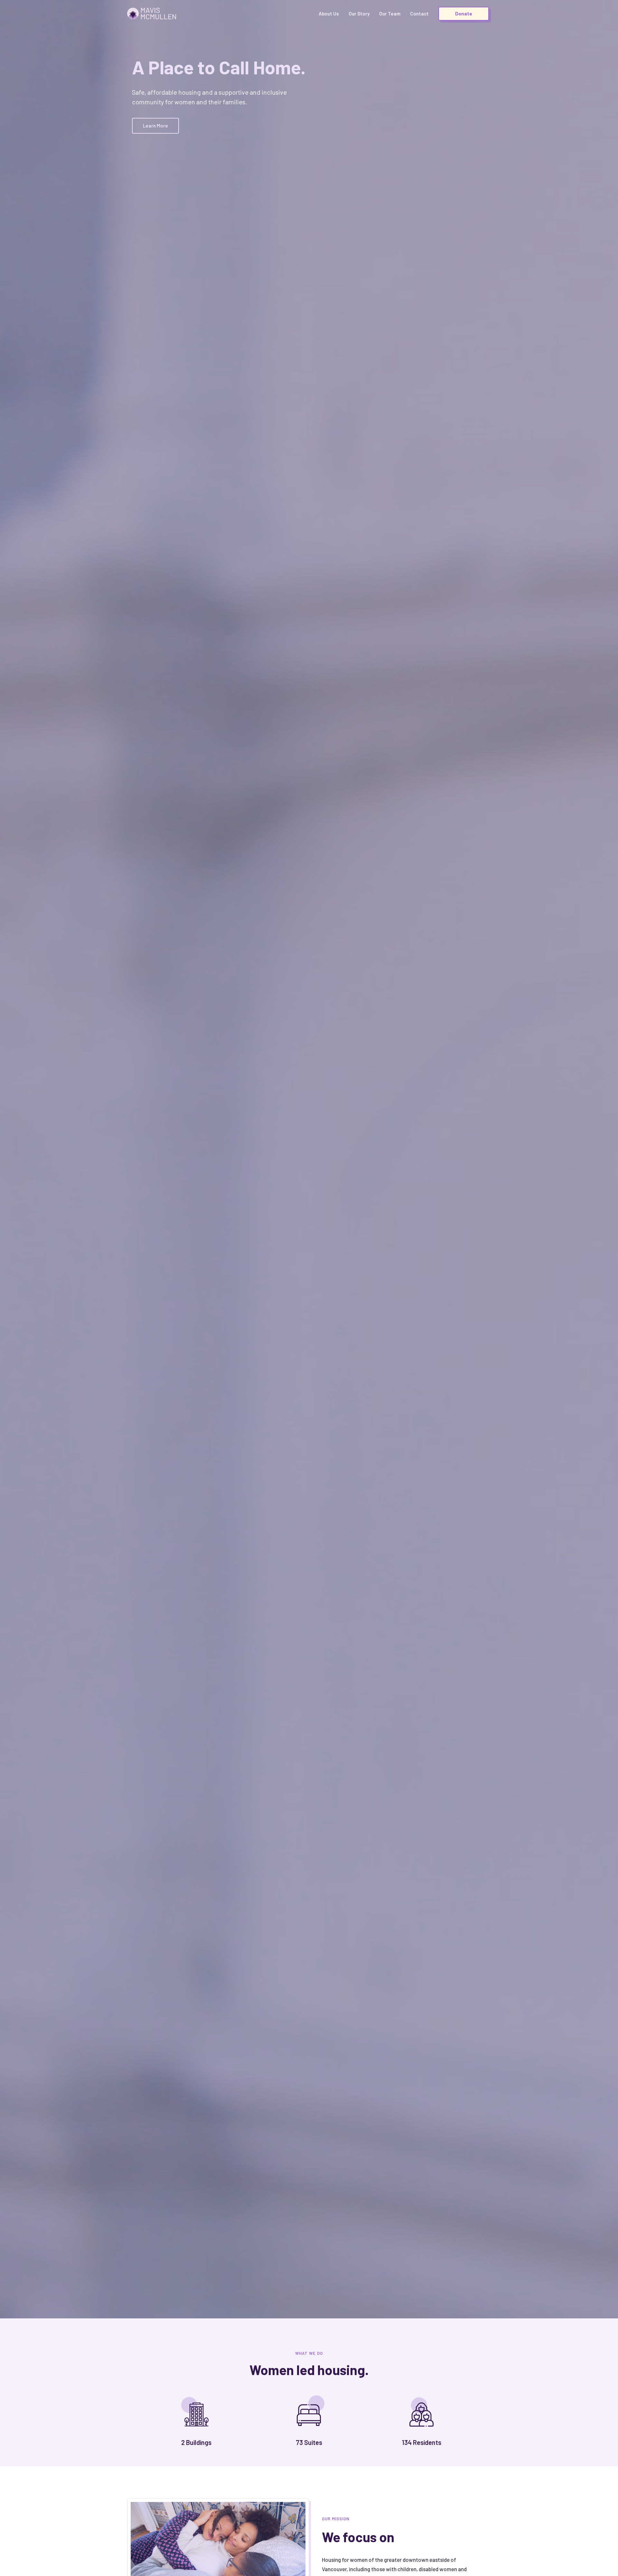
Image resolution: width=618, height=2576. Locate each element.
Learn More (155, 126)
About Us (329, 14)
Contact (419, 14)
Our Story (359, 14)
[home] (152, 14)
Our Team (390, 14)
